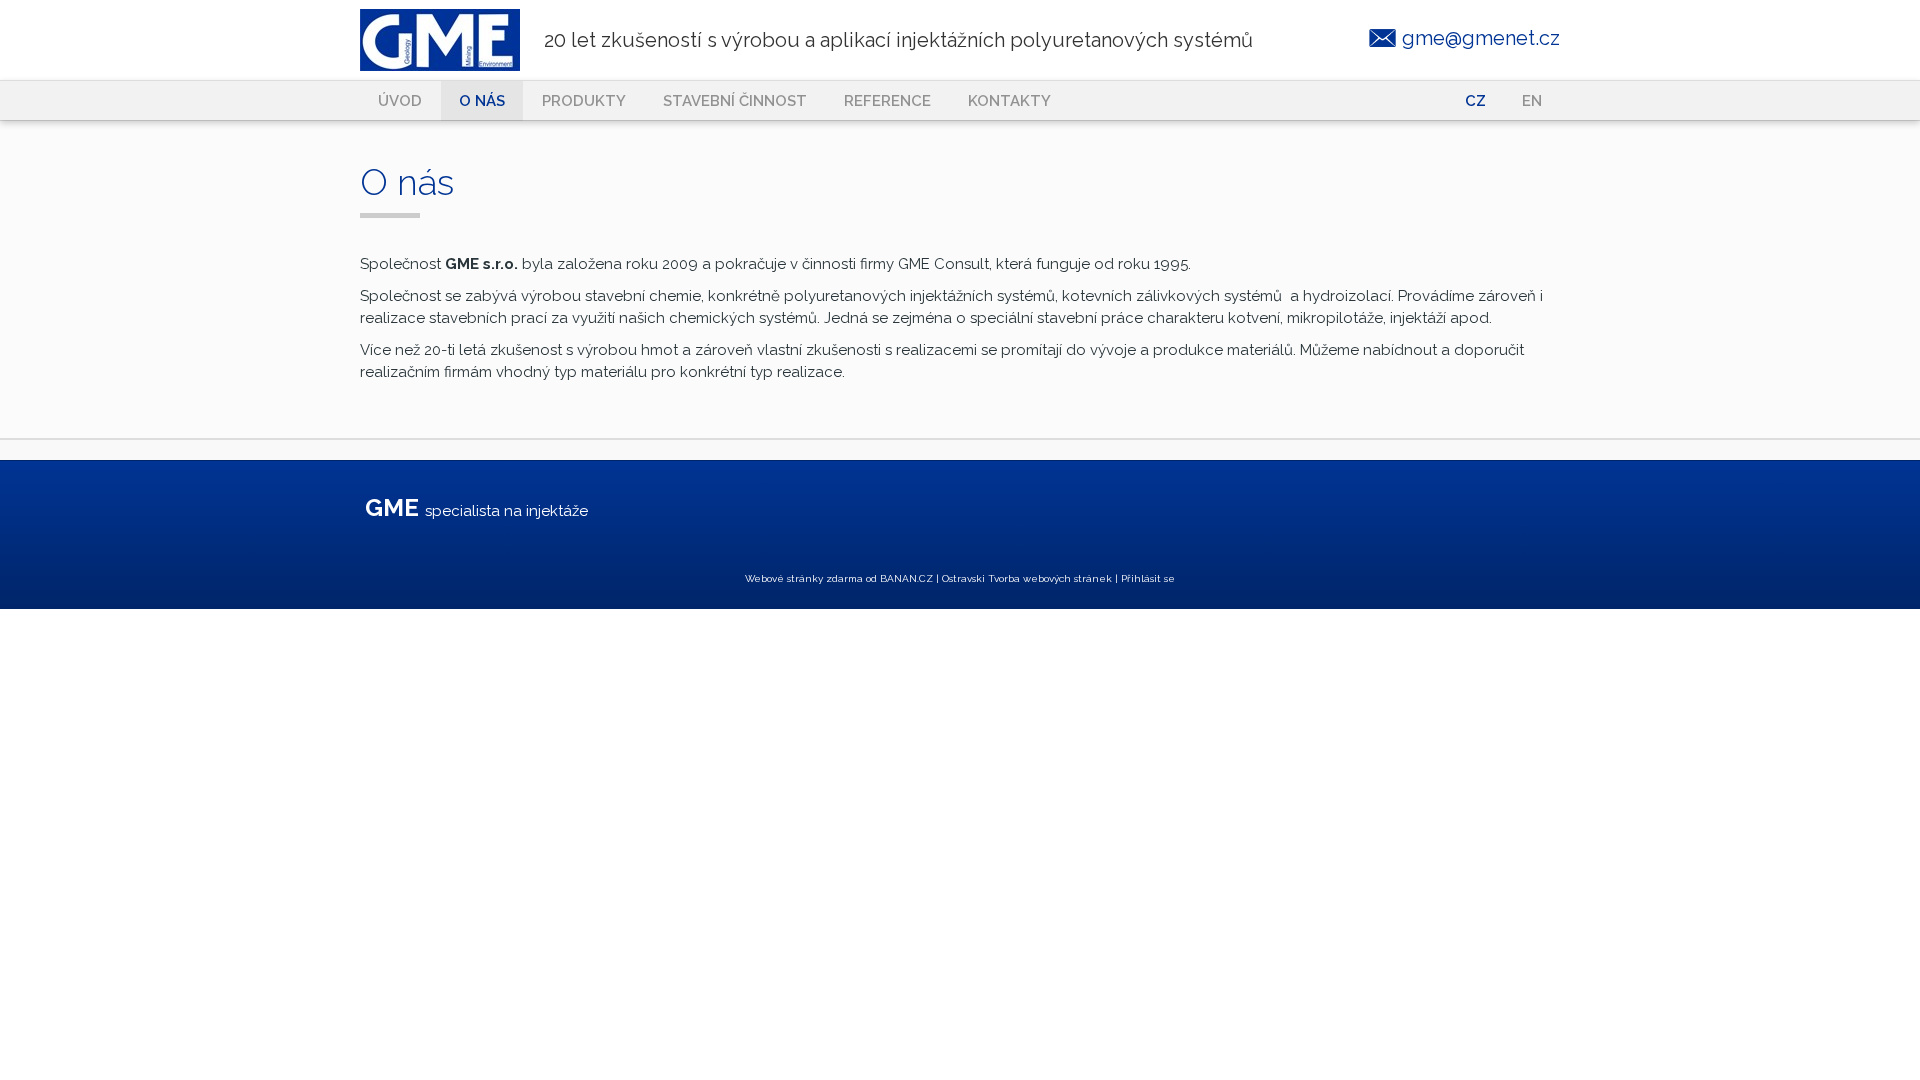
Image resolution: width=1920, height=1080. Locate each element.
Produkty (584, 101)
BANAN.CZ (906, 578)
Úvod (400, 101)
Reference (887, 101)
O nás (482, 101)
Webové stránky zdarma (804, 578)
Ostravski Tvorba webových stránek (1027, 578)
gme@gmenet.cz (1481, 38)
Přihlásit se (1148, 578)
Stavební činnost (735, 101)
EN (1532, 101)
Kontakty (1009, 101)
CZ (1475, 101)
